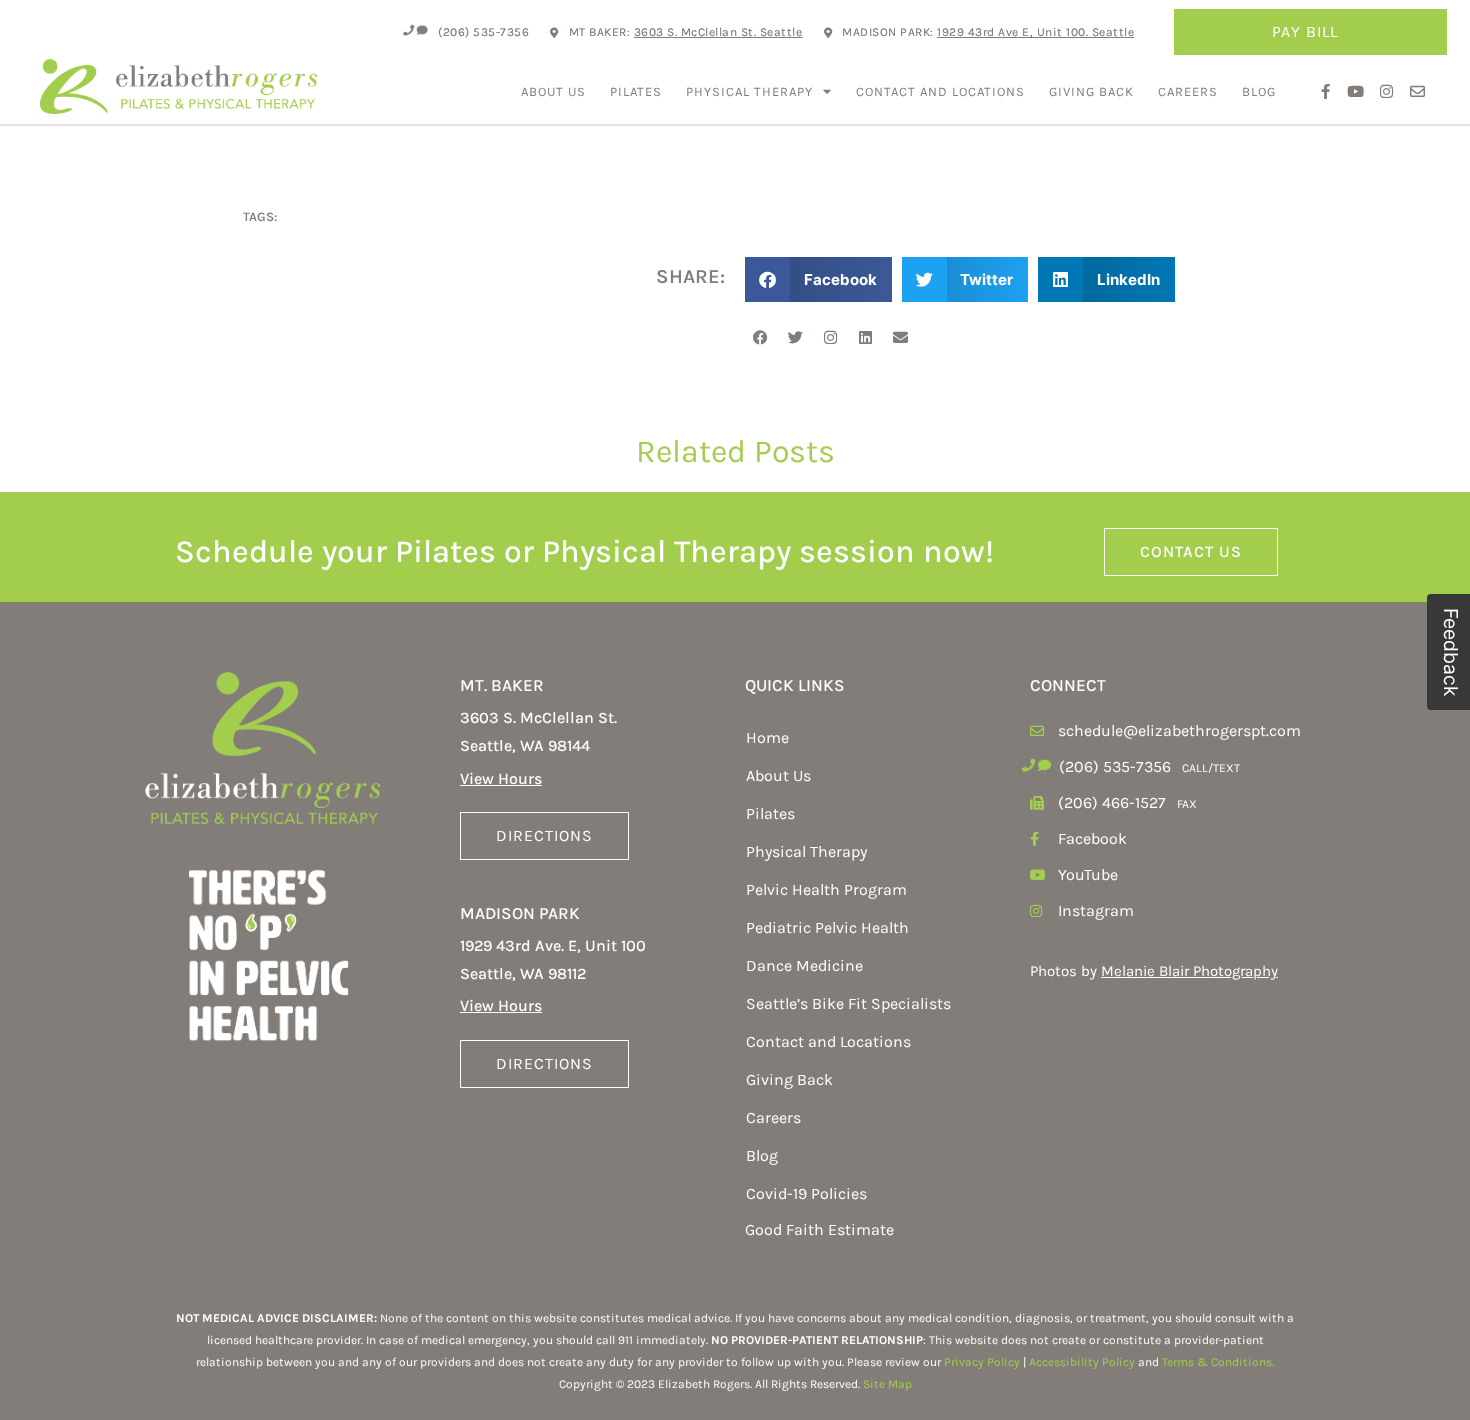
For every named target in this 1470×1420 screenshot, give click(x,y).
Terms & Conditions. (1218, 1362)
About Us (553, 91)
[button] (818, 279)
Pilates (636, 91)
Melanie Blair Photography (1189, 971)
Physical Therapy (749, 91)
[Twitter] (795, 337)
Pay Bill (1305, 31)
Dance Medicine (804, 965)
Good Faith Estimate (819, 1229)
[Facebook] (760, 337)
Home (767, 737)
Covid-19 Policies (806, 1193)
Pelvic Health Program (826, 889)
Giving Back (1091, 91)
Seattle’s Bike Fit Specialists (848, 1003)
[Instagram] (830, 337)
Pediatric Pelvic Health (827, 927)
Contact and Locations (940, 91)
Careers (1188, 91)
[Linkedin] (865, 337)
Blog (1259, 91)
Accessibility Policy (1082, 1362)
